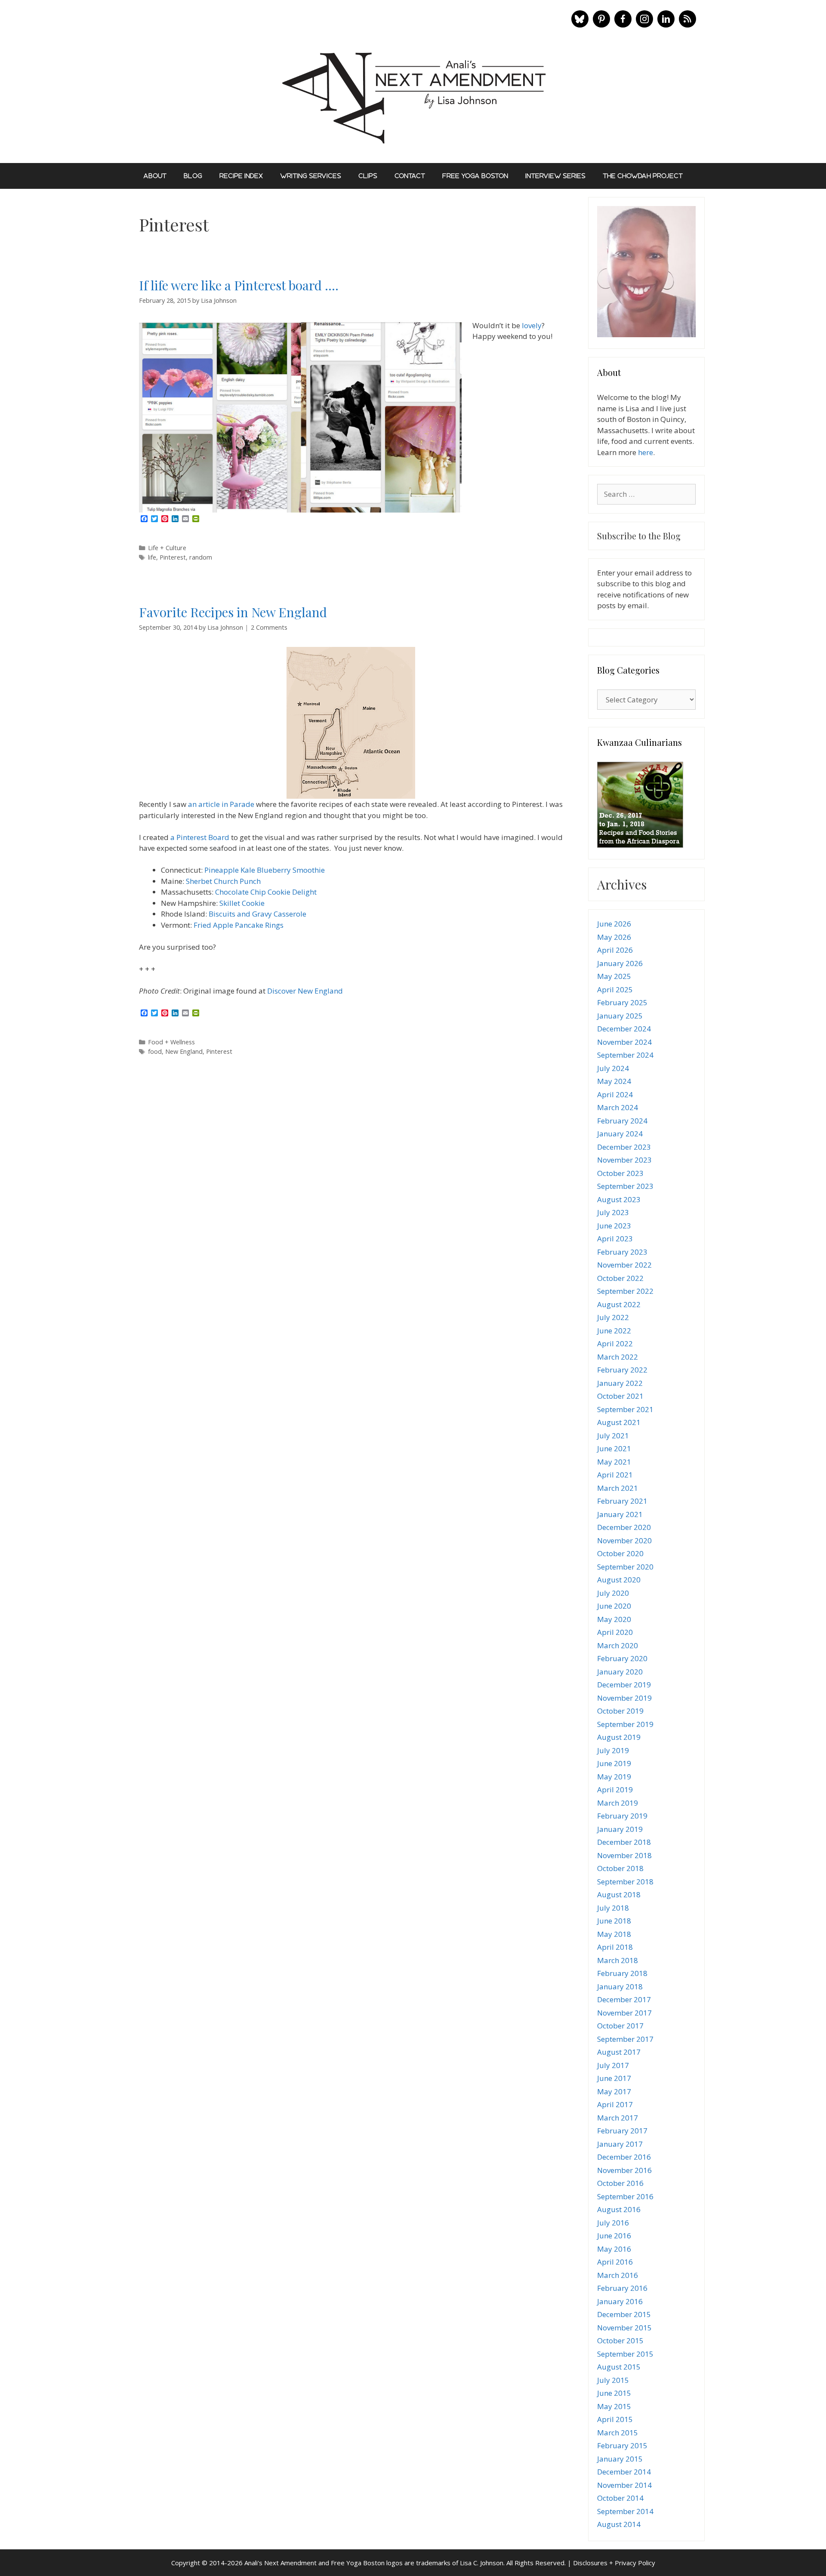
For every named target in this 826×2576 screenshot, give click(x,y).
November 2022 (624, 1265)
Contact (410, 176)
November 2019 (624, 1698)
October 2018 (620, 1868)
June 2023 (614, 1226)
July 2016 (613, 2223)
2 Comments (269, 627)
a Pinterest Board (200, 837)
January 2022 (620, 1383)
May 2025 (614, 976)
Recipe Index (241, 176)
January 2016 (620, 2301)
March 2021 (618, 1488)
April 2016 (615, 2262)
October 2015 (620, 2341)
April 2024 (615, 1094)
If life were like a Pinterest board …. (239, 285)
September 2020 (625, 1567)
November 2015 (624, 2328)
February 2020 (622, 1658)
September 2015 (625, 2354)
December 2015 (624, 2314)
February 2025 (622, 1002)
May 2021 (614, 1462)
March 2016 (618, 2275)
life (152, 557)
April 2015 (615, 2419)
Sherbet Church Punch (223, 881)
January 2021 (620, 1514)
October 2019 (620, 1711)
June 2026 (614, 924)
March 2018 (618, 1960)
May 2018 (614, 1934)
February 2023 (622, 1252)
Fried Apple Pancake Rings (239, 925)
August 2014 (619, 2524)
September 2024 (625, 1055)
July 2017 (613, 2065)
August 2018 (619, 1894)
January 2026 (620, 963)
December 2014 (624, 2472)
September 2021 (625, 1409)
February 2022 (622, 1370)
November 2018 (624, 1855)
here (646, 452)
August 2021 (619, 1422)
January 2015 (620, 2459)
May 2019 (614, 1777)
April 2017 (615, 2104)
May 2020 (614, 1619)
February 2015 (622, 2445)
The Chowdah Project (643, 176)
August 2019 (619, 1737)
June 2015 (614, 2393)
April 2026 (615, 950)
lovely (532, 325)
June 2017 (614, 2078)
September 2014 (625, 2511)
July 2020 (613, 1593)
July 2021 (613, 1436)
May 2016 (614, 2249)
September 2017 (625, 2039)
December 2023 (624, 1147)
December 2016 (624, 2157)
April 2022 (615, 1343)
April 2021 (615, 1475)
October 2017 (620, 2026)
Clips (368, 176)
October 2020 (620, 1553)
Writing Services (311, 176)
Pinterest (173, 557)
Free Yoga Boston (475, 176)
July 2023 (613, 1212)
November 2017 (624, 2013)
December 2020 (624, 1527)
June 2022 (614, 1331)
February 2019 (622, 1816)
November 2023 (624, 1160)
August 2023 (619, 1199)
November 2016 (624, 2170)
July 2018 (613, 1908)
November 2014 (624, 2485)
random (201, 557)
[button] (580, 19)
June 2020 (614, 1606)
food (155, 1051)
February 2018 (622, 1973)
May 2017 (614, 2091)
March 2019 (618, 1803)
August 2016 (619, 2209)
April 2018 (615, 1947)
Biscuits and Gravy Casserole (257, 914)
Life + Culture (167, 548)
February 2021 (622, 1501)
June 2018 (614, 1921)
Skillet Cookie (242, 903)
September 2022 (625, 1291)
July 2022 (613, 1317)
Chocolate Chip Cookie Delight (266, 892)
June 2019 (614, 1763)
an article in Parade (221, 804)
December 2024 (624, 1029)
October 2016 (620, 2183)
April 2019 (615, 1790)
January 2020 (620, 1672)
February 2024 (622, 1121)
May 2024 (614, 1081)
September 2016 (625, 2196)
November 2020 (624, 1540)
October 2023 (620, 1173)
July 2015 (613, 2380)
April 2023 (615, 1239)
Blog (193, 176)
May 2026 (614, 937)
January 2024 (620, 1134)
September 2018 (625, 1882)
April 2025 (615, 989)
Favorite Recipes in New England (233, 612)
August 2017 (619, 2052)
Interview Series (555, 176)
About (155, 176)
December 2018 (624, 1842)
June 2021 (614, 1448)
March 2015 (618, 2433)
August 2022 (619, 1304)
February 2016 (622, 2288)
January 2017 (620, 2144)
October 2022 (620, 1278)
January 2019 (620, 1829)
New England (184, 1051)
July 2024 (613, 1068)
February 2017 (622, 2131)
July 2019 (613, 1750)
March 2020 (618, 1645)
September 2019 (625, 1724)
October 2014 (620, 2498)
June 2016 (614, 2236)
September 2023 (625, 1186)
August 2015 (619, 2367)
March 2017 (618, 2118)
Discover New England (305, 991)
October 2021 (620, 1396)
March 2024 (618, 1107)
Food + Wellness (171, 1042)
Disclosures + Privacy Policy (614, 2563)
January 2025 (620, 1016)
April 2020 (615, 1632)
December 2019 (624, 1685)
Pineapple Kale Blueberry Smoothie (265, 870)
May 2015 (614, 2406)
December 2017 (624, 1999)
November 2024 (624, 1042)
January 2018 (620, 1987)
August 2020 (619, 1580)
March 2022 (618, 1357)
